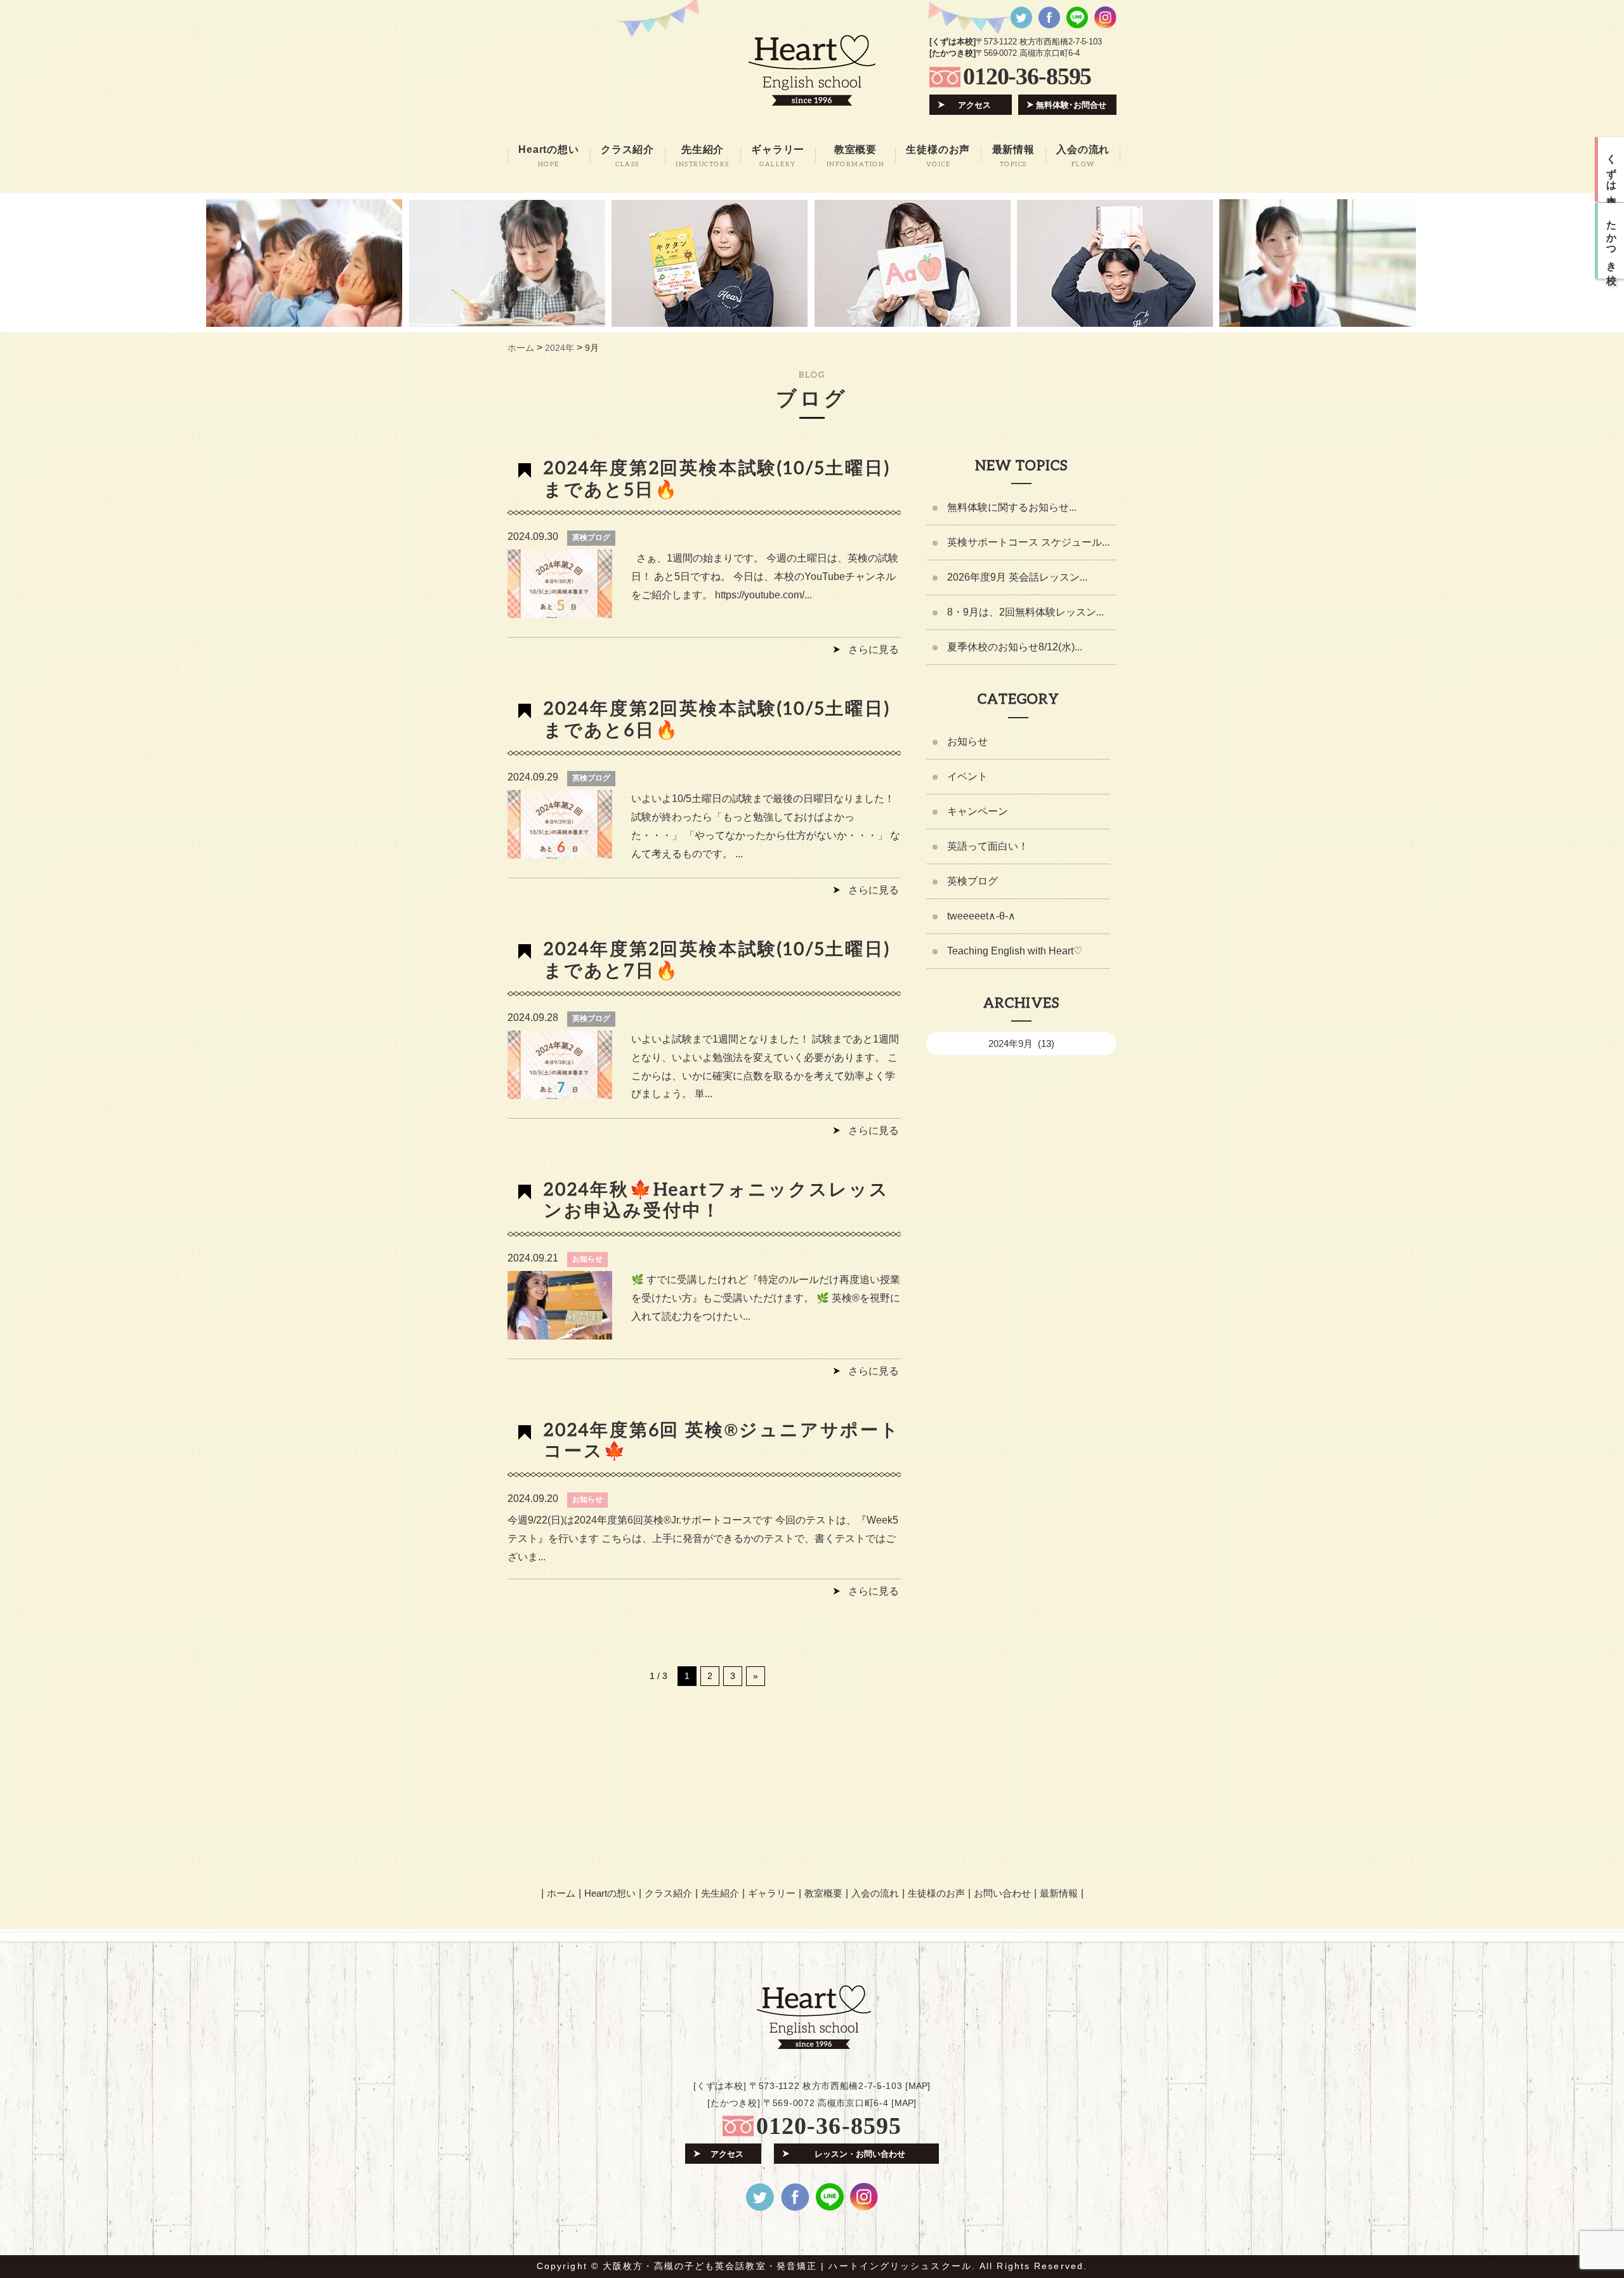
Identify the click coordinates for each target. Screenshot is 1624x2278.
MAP (918, 2086)
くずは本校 (1612, 169)
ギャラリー (772, 1893)
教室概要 (823, 1893)
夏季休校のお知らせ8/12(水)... (1015, 647)
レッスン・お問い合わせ (860, 2154)
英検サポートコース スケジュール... (1028, 542)
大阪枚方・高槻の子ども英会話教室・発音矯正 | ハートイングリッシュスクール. (789, 2266)
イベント (967, 776)
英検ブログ (591, 537)
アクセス (974, 105)
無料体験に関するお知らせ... (1012, 507)
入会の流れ (875, 1893)
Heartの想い (610, 1893)
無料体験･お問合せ (1071, 105)
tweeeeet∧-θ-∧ (981, 916)
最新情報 (1059, 1893)
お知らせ (587, 1259)
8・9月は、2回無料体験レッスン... (1025, 612)
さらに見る (874, 649)
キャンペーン (978, 811)
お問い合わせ (1002, 1893)
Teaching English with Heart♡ (1015, 951)
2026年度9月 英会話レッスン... (1017, 577)
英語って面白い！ (988, 846)
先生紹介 (720, 1893)
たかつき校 (1612, 241)
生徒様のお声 (936, 1893)
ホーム (561, 1893)
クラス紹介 (668, 1893)
